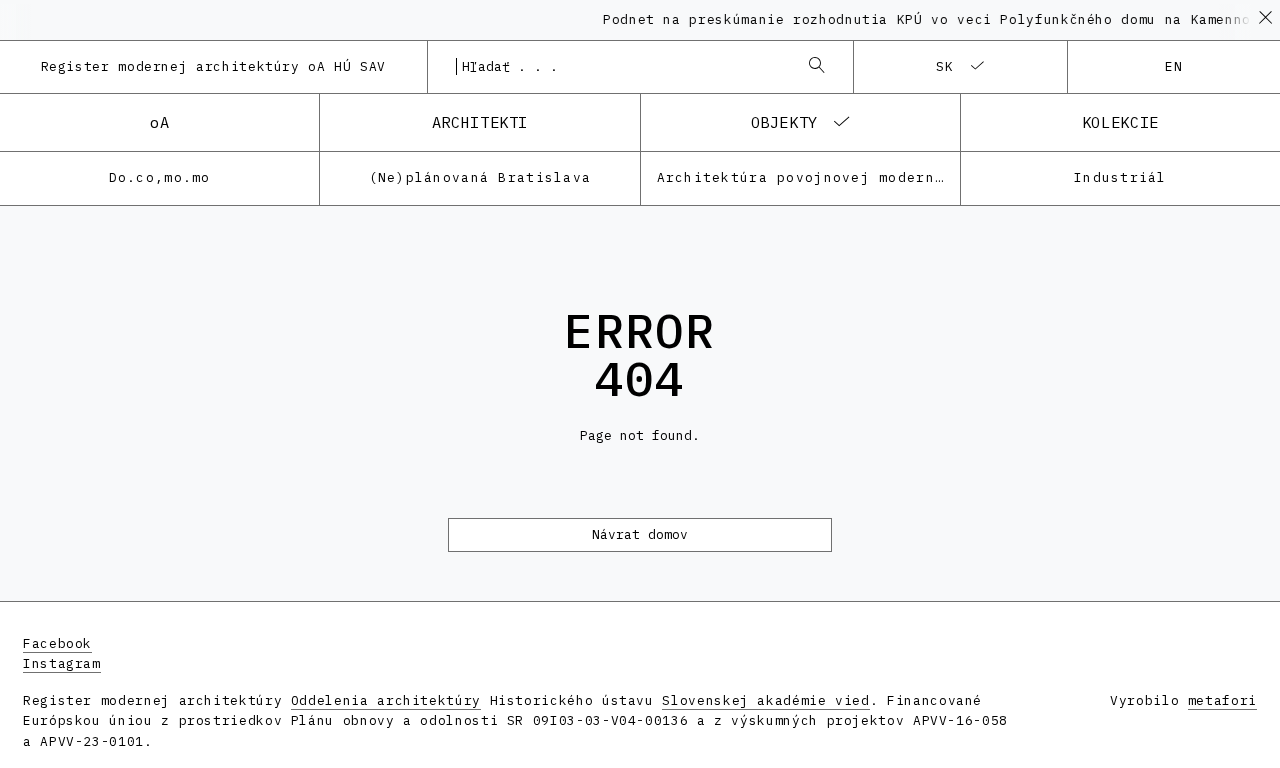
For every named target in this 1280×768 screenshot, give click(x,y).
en (1174, 66)
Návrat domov (640, 534)
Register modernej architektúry (214, 66)
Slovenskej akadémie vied (765, 700)
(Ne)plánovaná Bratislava (480, 177)
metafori (1222, 700)
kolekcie (1120, 122)
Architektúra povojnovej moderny (801, 177)
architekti (480, 122)
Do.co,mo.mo (160, 177)
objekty (784, 122)
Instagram (62, 663)
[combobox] (621, 67)
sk (945, 66)
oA (159, 122)
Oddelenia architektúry (386, 700)
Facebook (57, 643)
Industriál (1120, 177)
